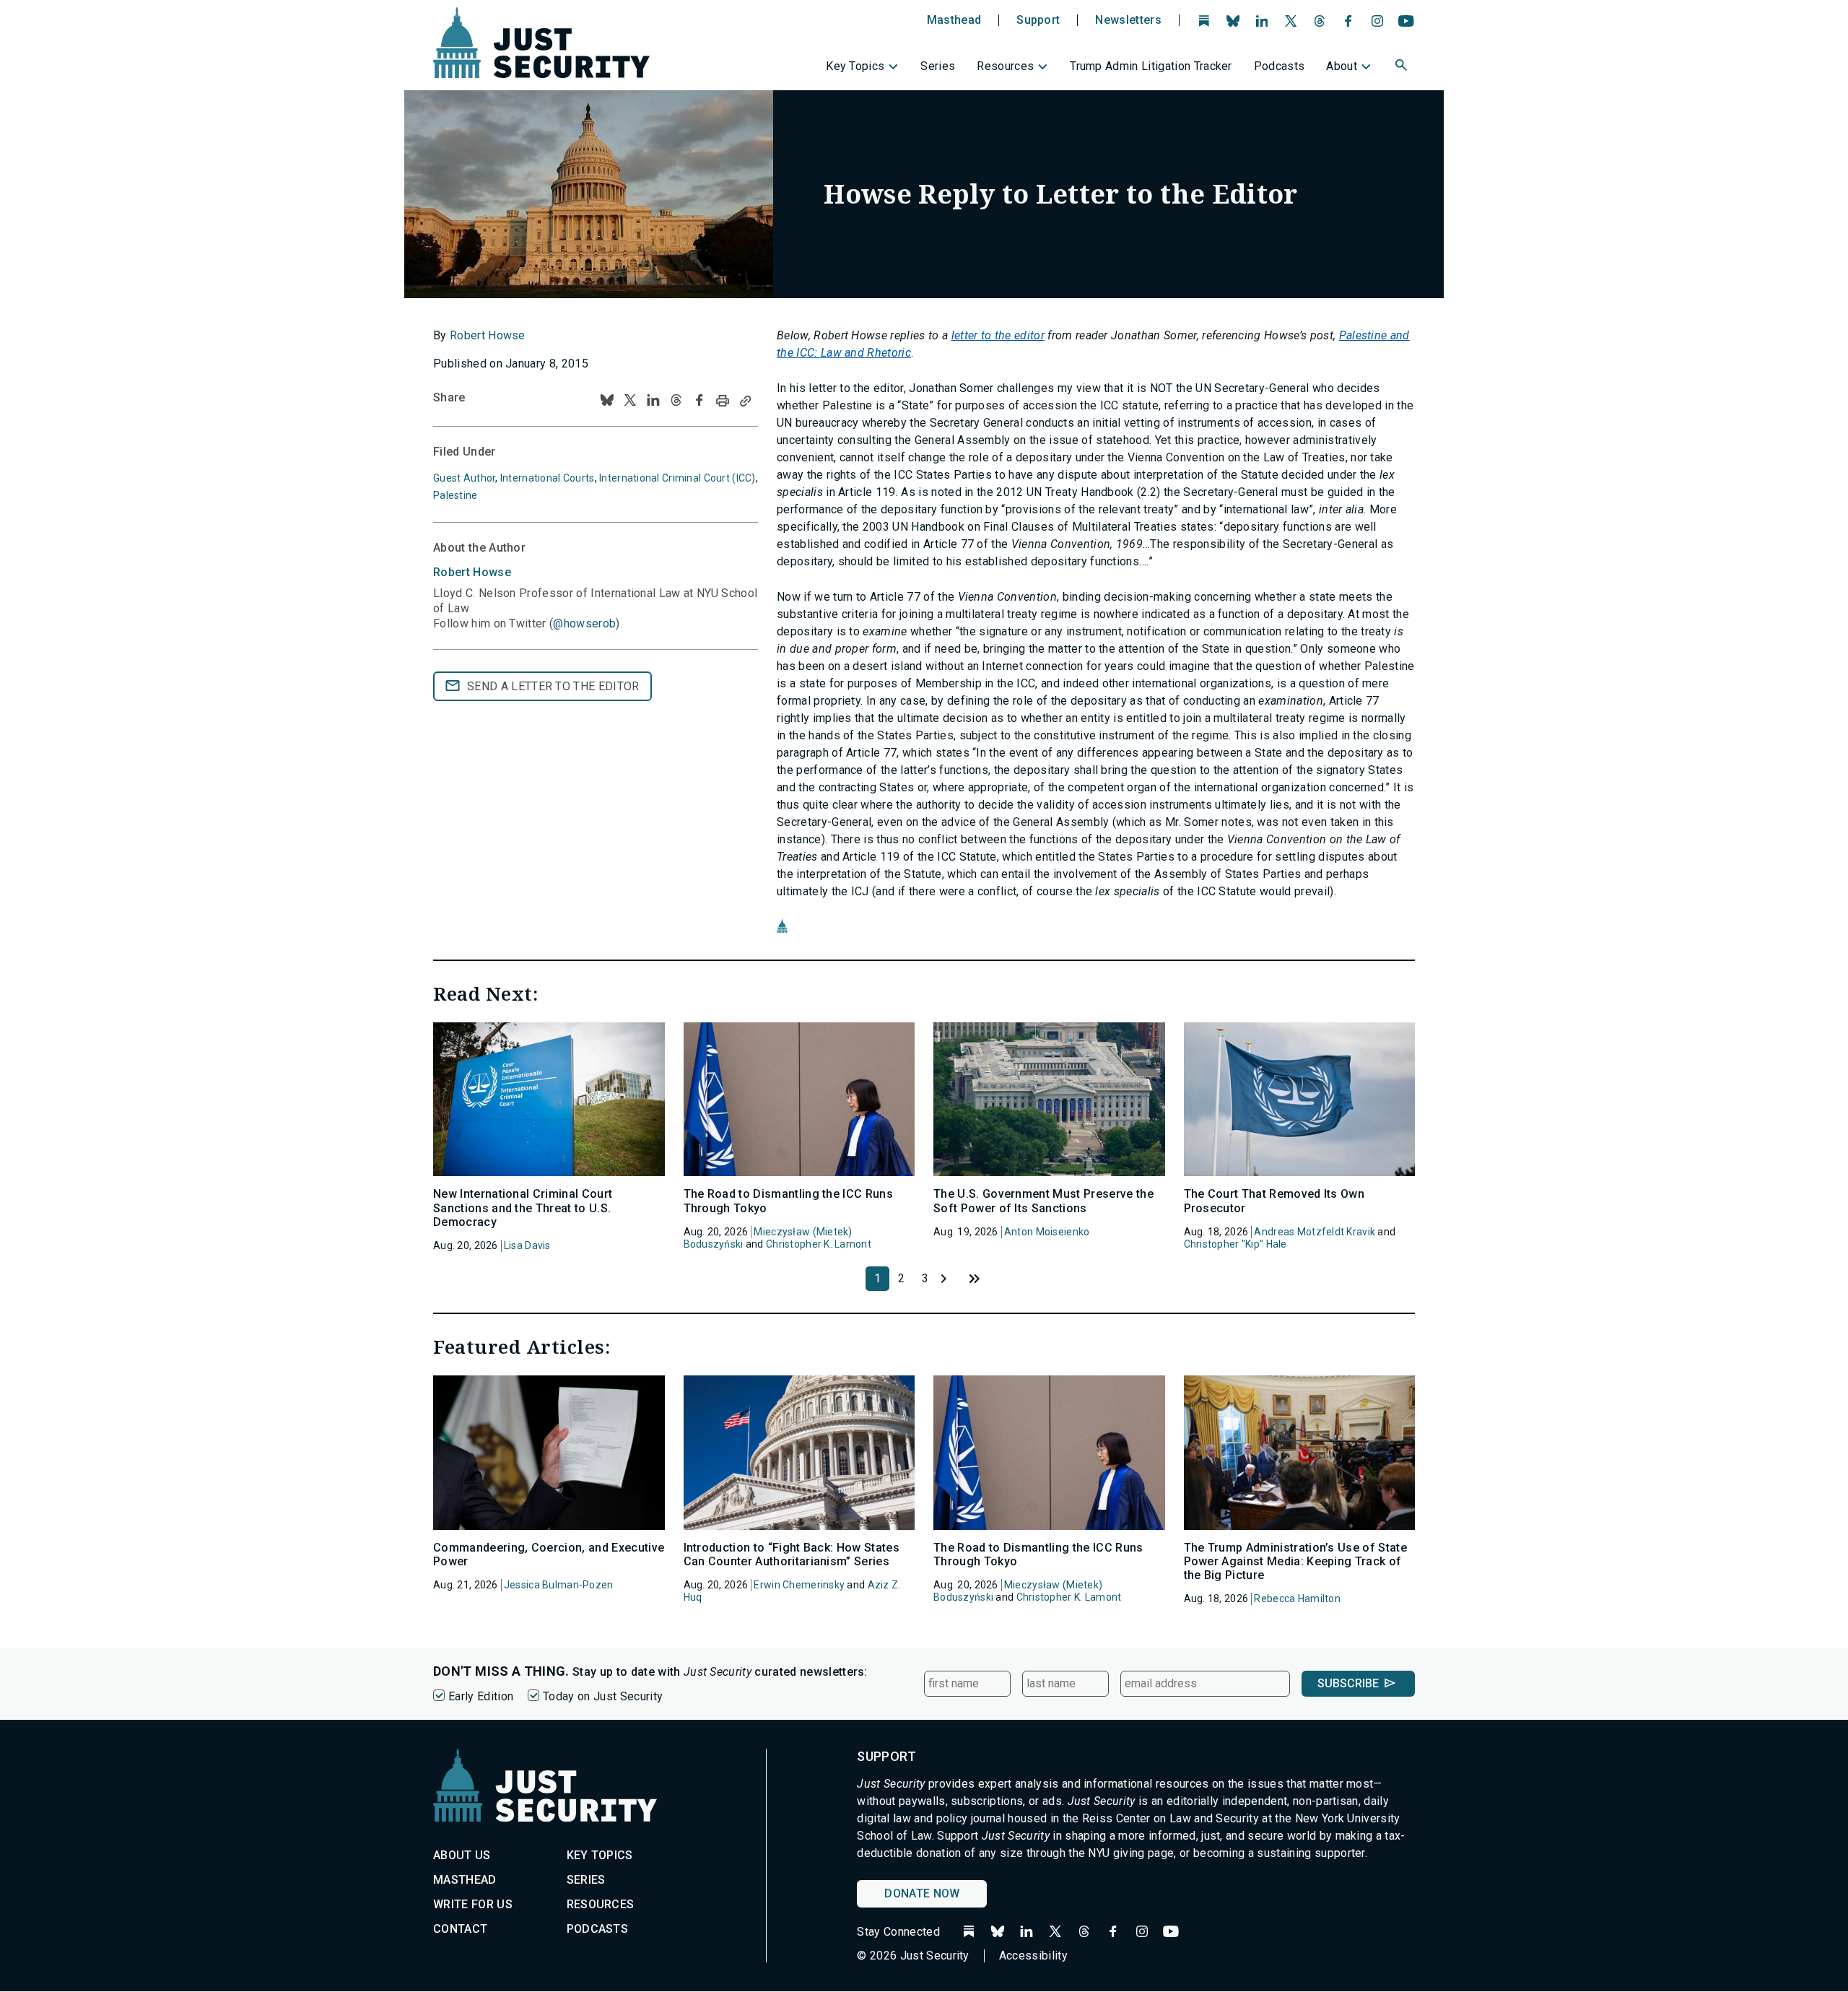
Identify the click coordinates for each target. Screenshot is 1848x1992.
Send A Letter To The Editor (553, 686)
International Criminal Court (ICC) (677, 478)
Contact (460, 1929)
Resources (1005, 66)
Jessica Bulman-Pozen (559, 1585)
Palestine (456, 495)
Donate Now (922, 1893)
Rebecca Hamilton (1297, 1599)
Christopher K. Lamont (819, 1244)
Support (1038, 20)
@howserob (584, 623)
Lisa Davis (527, 1245)
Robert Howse (488, 335)
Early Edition (481, 1696)
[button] (1403, 67)
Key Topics (855, 66)
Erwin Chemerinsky (799, 1585)
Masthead (954, 20)
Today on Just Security (603, 1696)
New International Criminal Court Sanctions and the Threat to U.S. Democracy (523, 1208)
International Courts (548, 478)
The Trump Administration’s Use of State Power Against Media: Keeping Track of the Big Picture (1295, 1561)
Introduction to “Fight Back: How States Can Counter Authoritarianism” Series (792, 1554)
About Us (462, 1855)
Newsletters (1128, 20)
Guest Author (464, 478)
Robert (472, 572)
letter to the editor (998, 335)
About (1342, 66)
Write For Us (473, 1904)
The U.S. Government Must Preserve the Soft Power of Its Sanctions (1043, 1201)
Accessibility (1033, 1956)
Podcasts (1280, 66)
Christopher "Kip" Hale (1235, 1244)
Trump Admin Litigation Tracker (1151, 66)
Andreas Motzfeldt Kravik (1315, 1232)
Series (938, 66)
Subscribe (1348, 1683)
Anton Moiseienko (1047, 1232)
